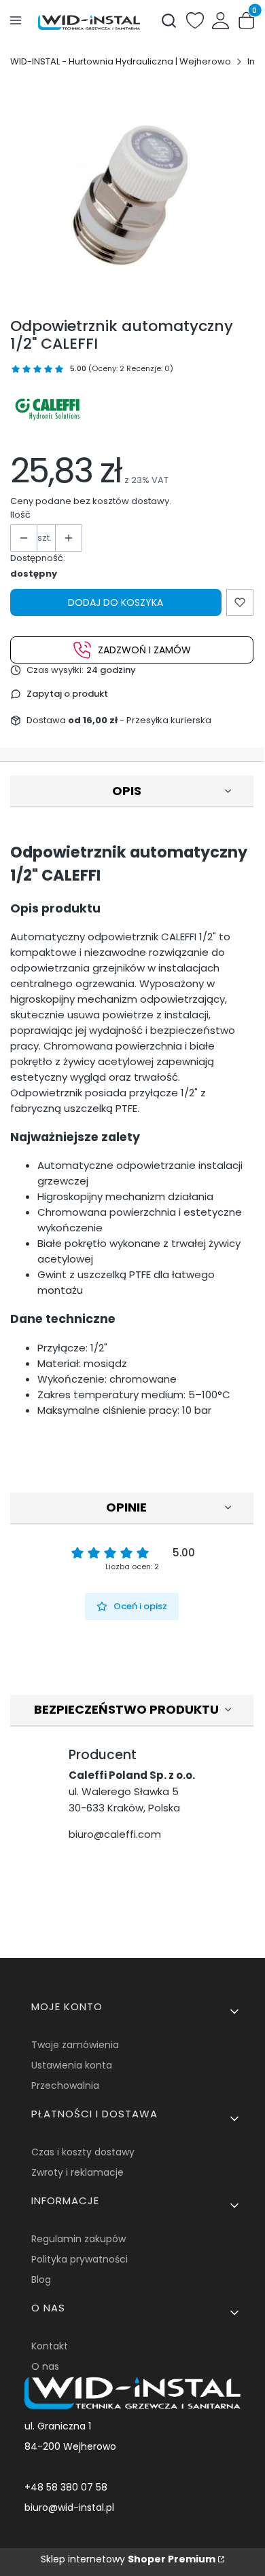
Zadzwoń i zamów (144, 650)
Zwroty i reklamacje (77, 2172)
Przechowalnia (65, 2085)
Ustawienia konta (72, 2065)
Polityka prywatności (79, 2259)
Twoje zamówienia (75, 2045)
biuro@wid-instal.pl (69, 2507)
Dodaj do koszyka (116, 602)
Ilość (20, 515)
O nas (45, 2366)
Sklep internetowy (128, 2559)
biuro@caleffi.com (115, 1834)
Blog (41, 2280)
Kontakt (50, 2346)
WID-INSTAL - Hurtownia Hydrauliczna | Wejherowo (121, 61)
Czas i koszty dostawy (83, 2152)
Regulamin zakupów (78, 2239)
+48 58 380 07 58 (66, 2487)
